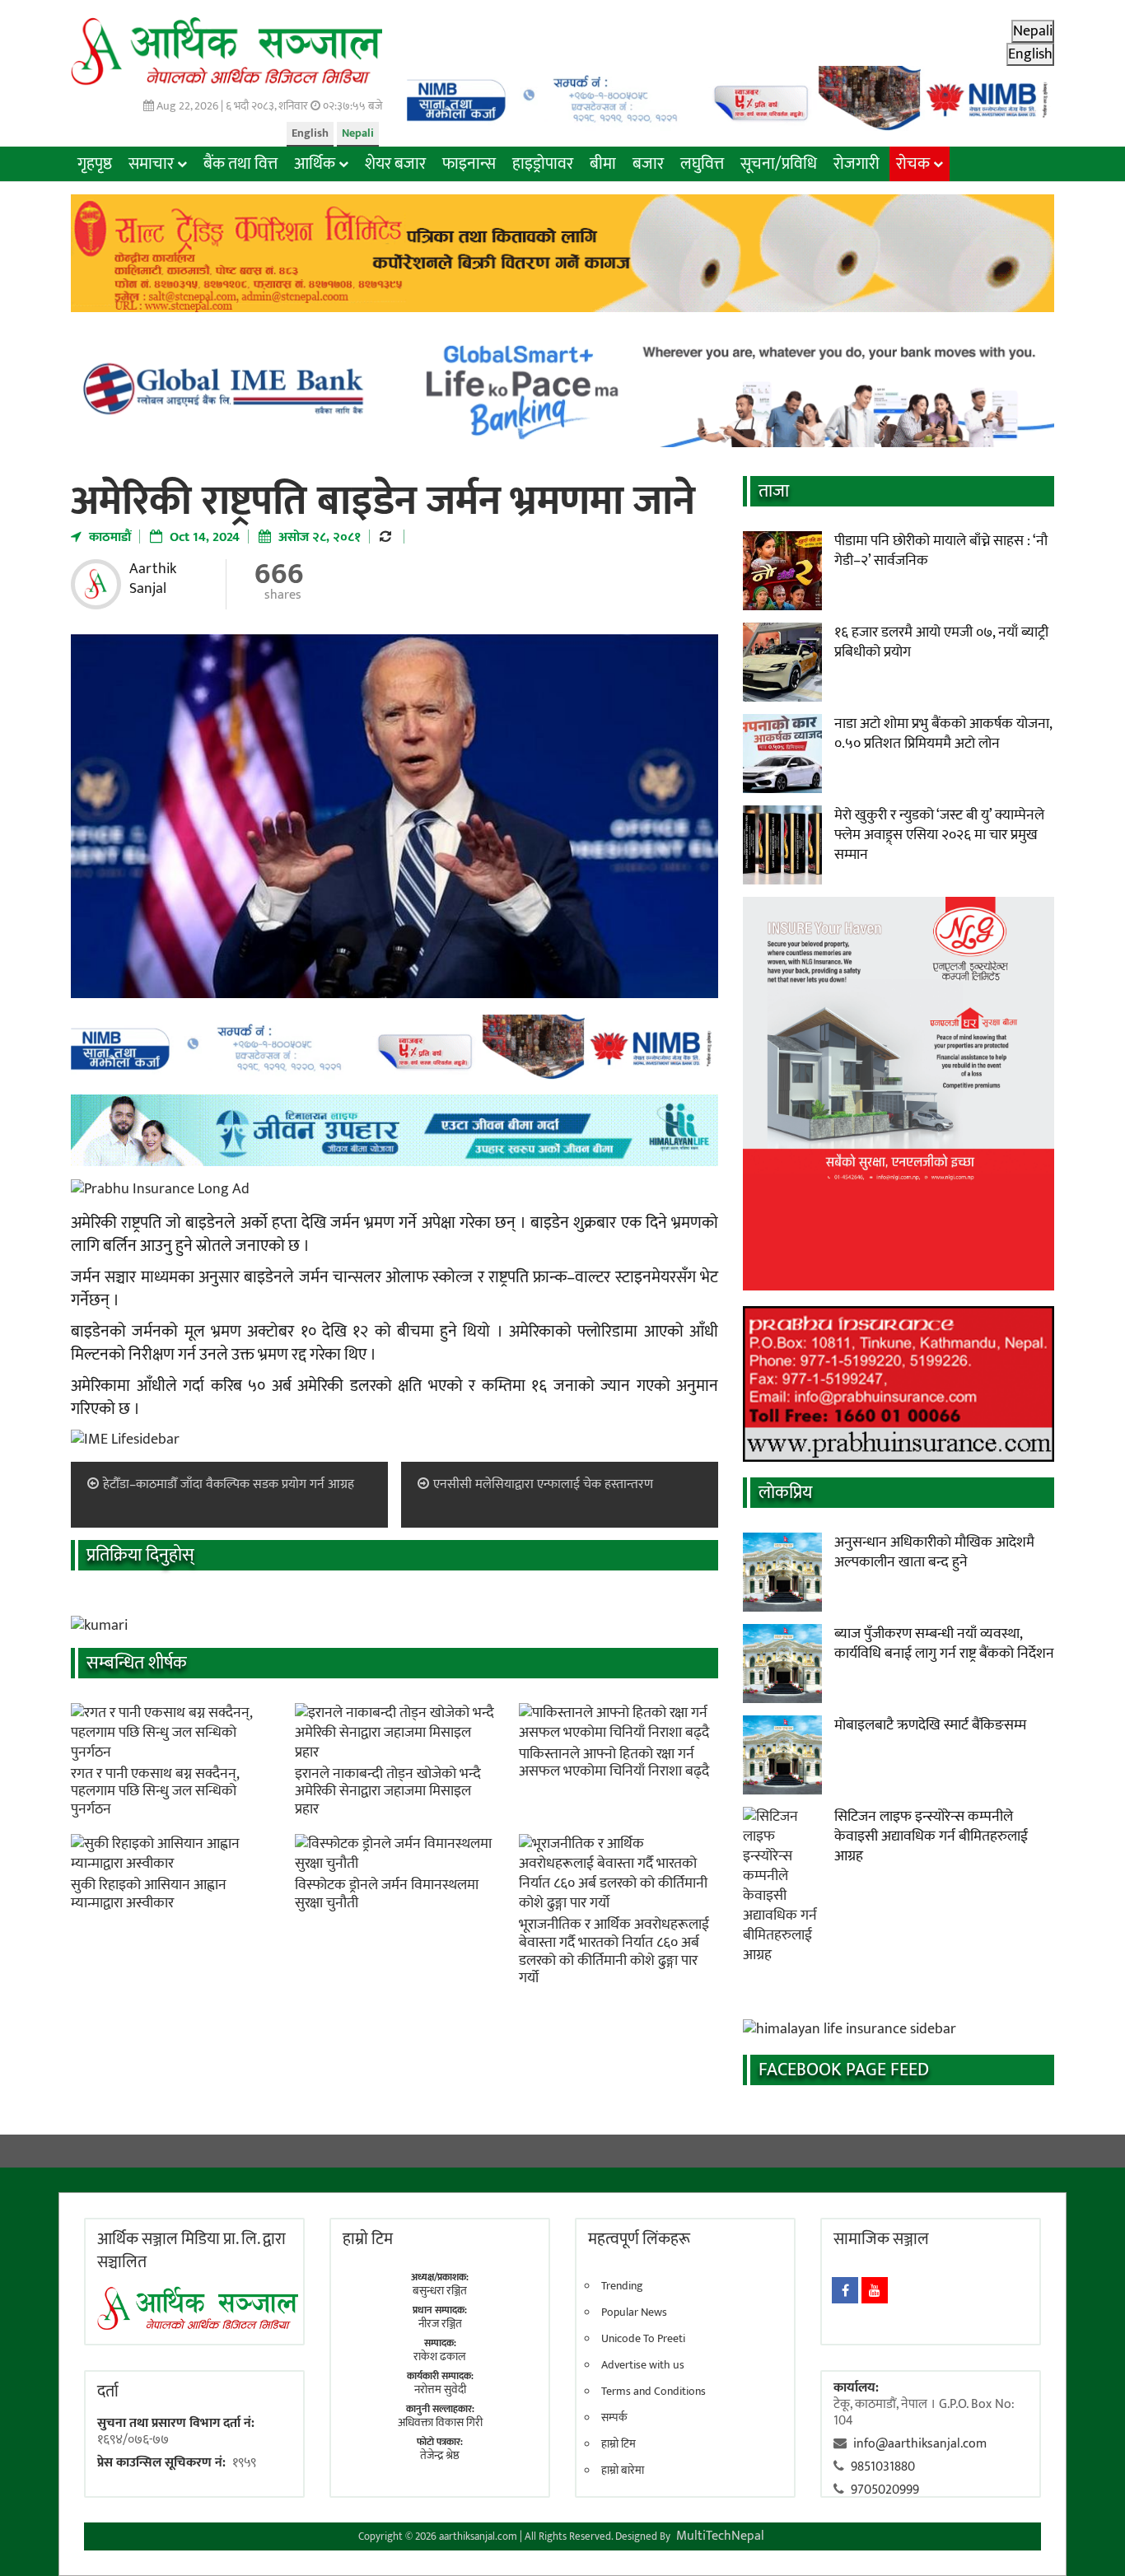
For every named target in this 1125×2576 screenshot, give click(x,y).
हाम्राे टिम (368, 2239)
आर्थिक (315, 164)
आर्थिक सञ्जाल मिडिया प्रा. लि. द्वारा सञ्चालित (191, 2251)
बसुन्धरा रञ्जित (440, 2291)
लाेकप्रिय (785, 1493)
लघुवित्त (702, 164)
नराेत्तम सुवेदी (440, 2389)
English (310, 133)
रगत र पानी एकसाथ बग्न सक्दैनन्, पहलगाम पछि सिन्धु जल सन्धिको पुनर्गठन (155, 1792)
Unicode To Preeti (643, 2339)
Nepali (358, 133)
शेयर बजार (395, 164)
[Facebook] (845, 2290)
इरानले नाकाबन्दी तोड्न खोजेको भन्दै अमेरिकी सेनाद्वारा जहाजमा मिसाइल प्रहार (388, 1792)
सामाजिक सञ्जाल (881, 2239)
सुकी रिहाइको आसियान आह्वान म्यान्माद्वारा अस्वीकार (149, 1894)
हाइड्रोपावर (543, 164)
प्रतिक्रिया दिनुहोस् (140, 1555)
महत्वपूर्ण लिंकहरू (639, 2239)
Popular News (634, 2312)
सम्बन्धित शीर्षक (137, 1663)
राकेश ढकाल (440, 2357)
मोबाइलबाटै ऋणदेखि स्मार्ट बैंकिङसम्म (930, 1725)
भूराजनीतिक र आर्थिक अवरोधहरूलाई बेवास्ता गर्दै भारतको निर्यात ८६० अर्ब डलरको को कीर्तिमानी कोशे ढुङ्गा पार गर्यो (614, 1951)
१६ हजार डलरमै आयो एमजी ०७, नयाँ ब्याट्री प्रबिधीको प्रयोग (941, 642)
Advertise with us (643, 2365)
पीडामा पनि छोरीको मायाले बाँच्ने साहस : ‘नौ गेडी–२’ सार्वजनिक (941, 551)
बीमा (603, 164)
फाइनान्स (469, 164)
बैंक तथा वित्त (240, 164)
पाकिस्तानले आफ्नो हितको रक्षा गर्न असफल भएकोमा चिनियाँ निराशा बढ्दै (614, 1763)
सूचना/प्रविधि (779, 164)
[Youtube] (875, 2290)
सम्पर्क (614, 2418)
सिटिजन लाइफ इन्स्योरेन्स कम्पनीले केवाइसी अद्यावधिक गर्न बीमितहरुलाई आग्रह (931, 1836)
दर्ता (108, 2392)
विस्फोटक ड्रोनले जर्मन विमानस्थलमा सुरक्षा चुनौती (387, 1894)
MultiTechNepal (720, 2536)
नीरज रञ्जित (440, 2324)
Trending (622, 2286)
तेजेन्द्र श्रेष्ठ (440, 2455)
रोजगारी (857, 164)
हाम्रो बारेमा (623, 2471)
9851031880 (883, 2467)
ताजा (774, 491)
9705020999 (885, 2490)
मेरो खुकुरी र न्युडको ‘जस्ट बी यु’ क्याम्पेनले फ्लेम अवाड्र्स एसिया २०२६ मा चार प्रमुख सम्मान (939, 835)
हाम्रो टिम (619, 2444)
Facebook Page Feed (844, 2070)
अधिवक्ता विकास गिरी (440, 2422)
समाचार (151, 164)
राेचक (913, 164)
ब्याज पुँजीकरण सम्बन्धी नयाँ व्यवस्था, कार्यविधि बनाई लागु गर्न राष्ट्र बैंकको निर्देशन (944, 1644)
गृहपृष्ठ (95, 164)
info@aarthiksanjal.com (920, 2444)
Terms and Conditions (654, 2392)
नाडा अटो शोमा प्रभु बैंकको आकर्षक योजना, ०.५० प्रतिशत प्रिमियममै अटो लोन (943, 734)
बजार (648, 164)
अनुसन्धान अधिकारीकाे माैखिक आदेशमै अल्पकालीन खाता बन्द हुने (934, 1552)
